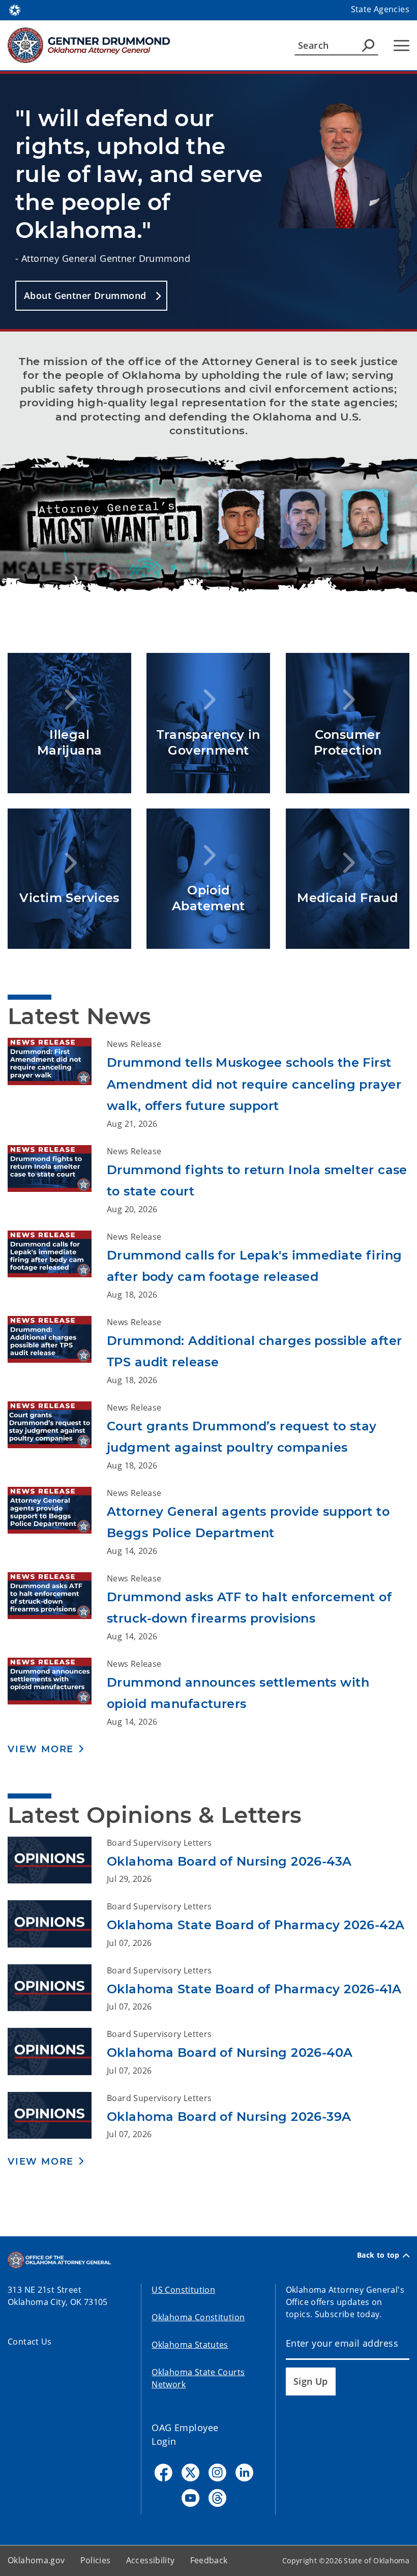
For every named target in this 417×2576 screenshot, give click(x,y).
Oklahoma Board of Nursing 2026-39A (229, 2117)
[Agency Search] (368, 45)
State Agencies (380, 9)
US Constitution (183, 2290)
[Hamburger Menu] (401, 46)
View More (41, 1749)
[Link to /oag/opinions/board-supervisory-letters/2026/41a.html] (57, 1989)
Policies (96, 2560)
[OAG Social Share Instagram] (217, 2473)
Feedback (209, 2560)
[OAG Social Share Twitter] (190, 2473)
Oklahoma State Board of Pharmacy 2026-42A (256, 1925)
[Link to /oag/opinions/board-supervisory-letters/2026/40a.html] (57, 2052)
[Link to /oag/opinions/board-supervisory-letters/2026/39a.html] (57, 2116)
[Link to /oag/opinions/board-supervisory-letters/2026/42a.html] (57, 1925)
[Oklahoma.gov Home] (15, 9)
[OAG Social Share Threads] (217, 2498)
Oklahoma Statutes (190, 2345)
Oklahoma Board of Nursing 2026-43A (229, 1861)
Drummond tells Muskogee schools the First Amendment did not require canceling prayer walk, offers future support (254, 1084)
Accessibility (151, 2560)
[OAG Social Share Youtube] (190, 2498)
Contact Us (30, 2342)
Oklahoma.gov (36, 2560)
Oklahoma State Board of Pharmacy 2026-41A (254, 1989)
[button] (91, 296)
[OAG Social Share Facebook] (163, 2473)
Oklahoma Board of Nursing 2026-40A (230, 2053)
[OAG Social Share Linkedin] (244, 2473)
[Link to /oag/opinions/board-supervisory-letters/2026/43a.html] (57, 1861)
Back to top (378, 2255)
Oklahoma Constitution (198, 2317)
